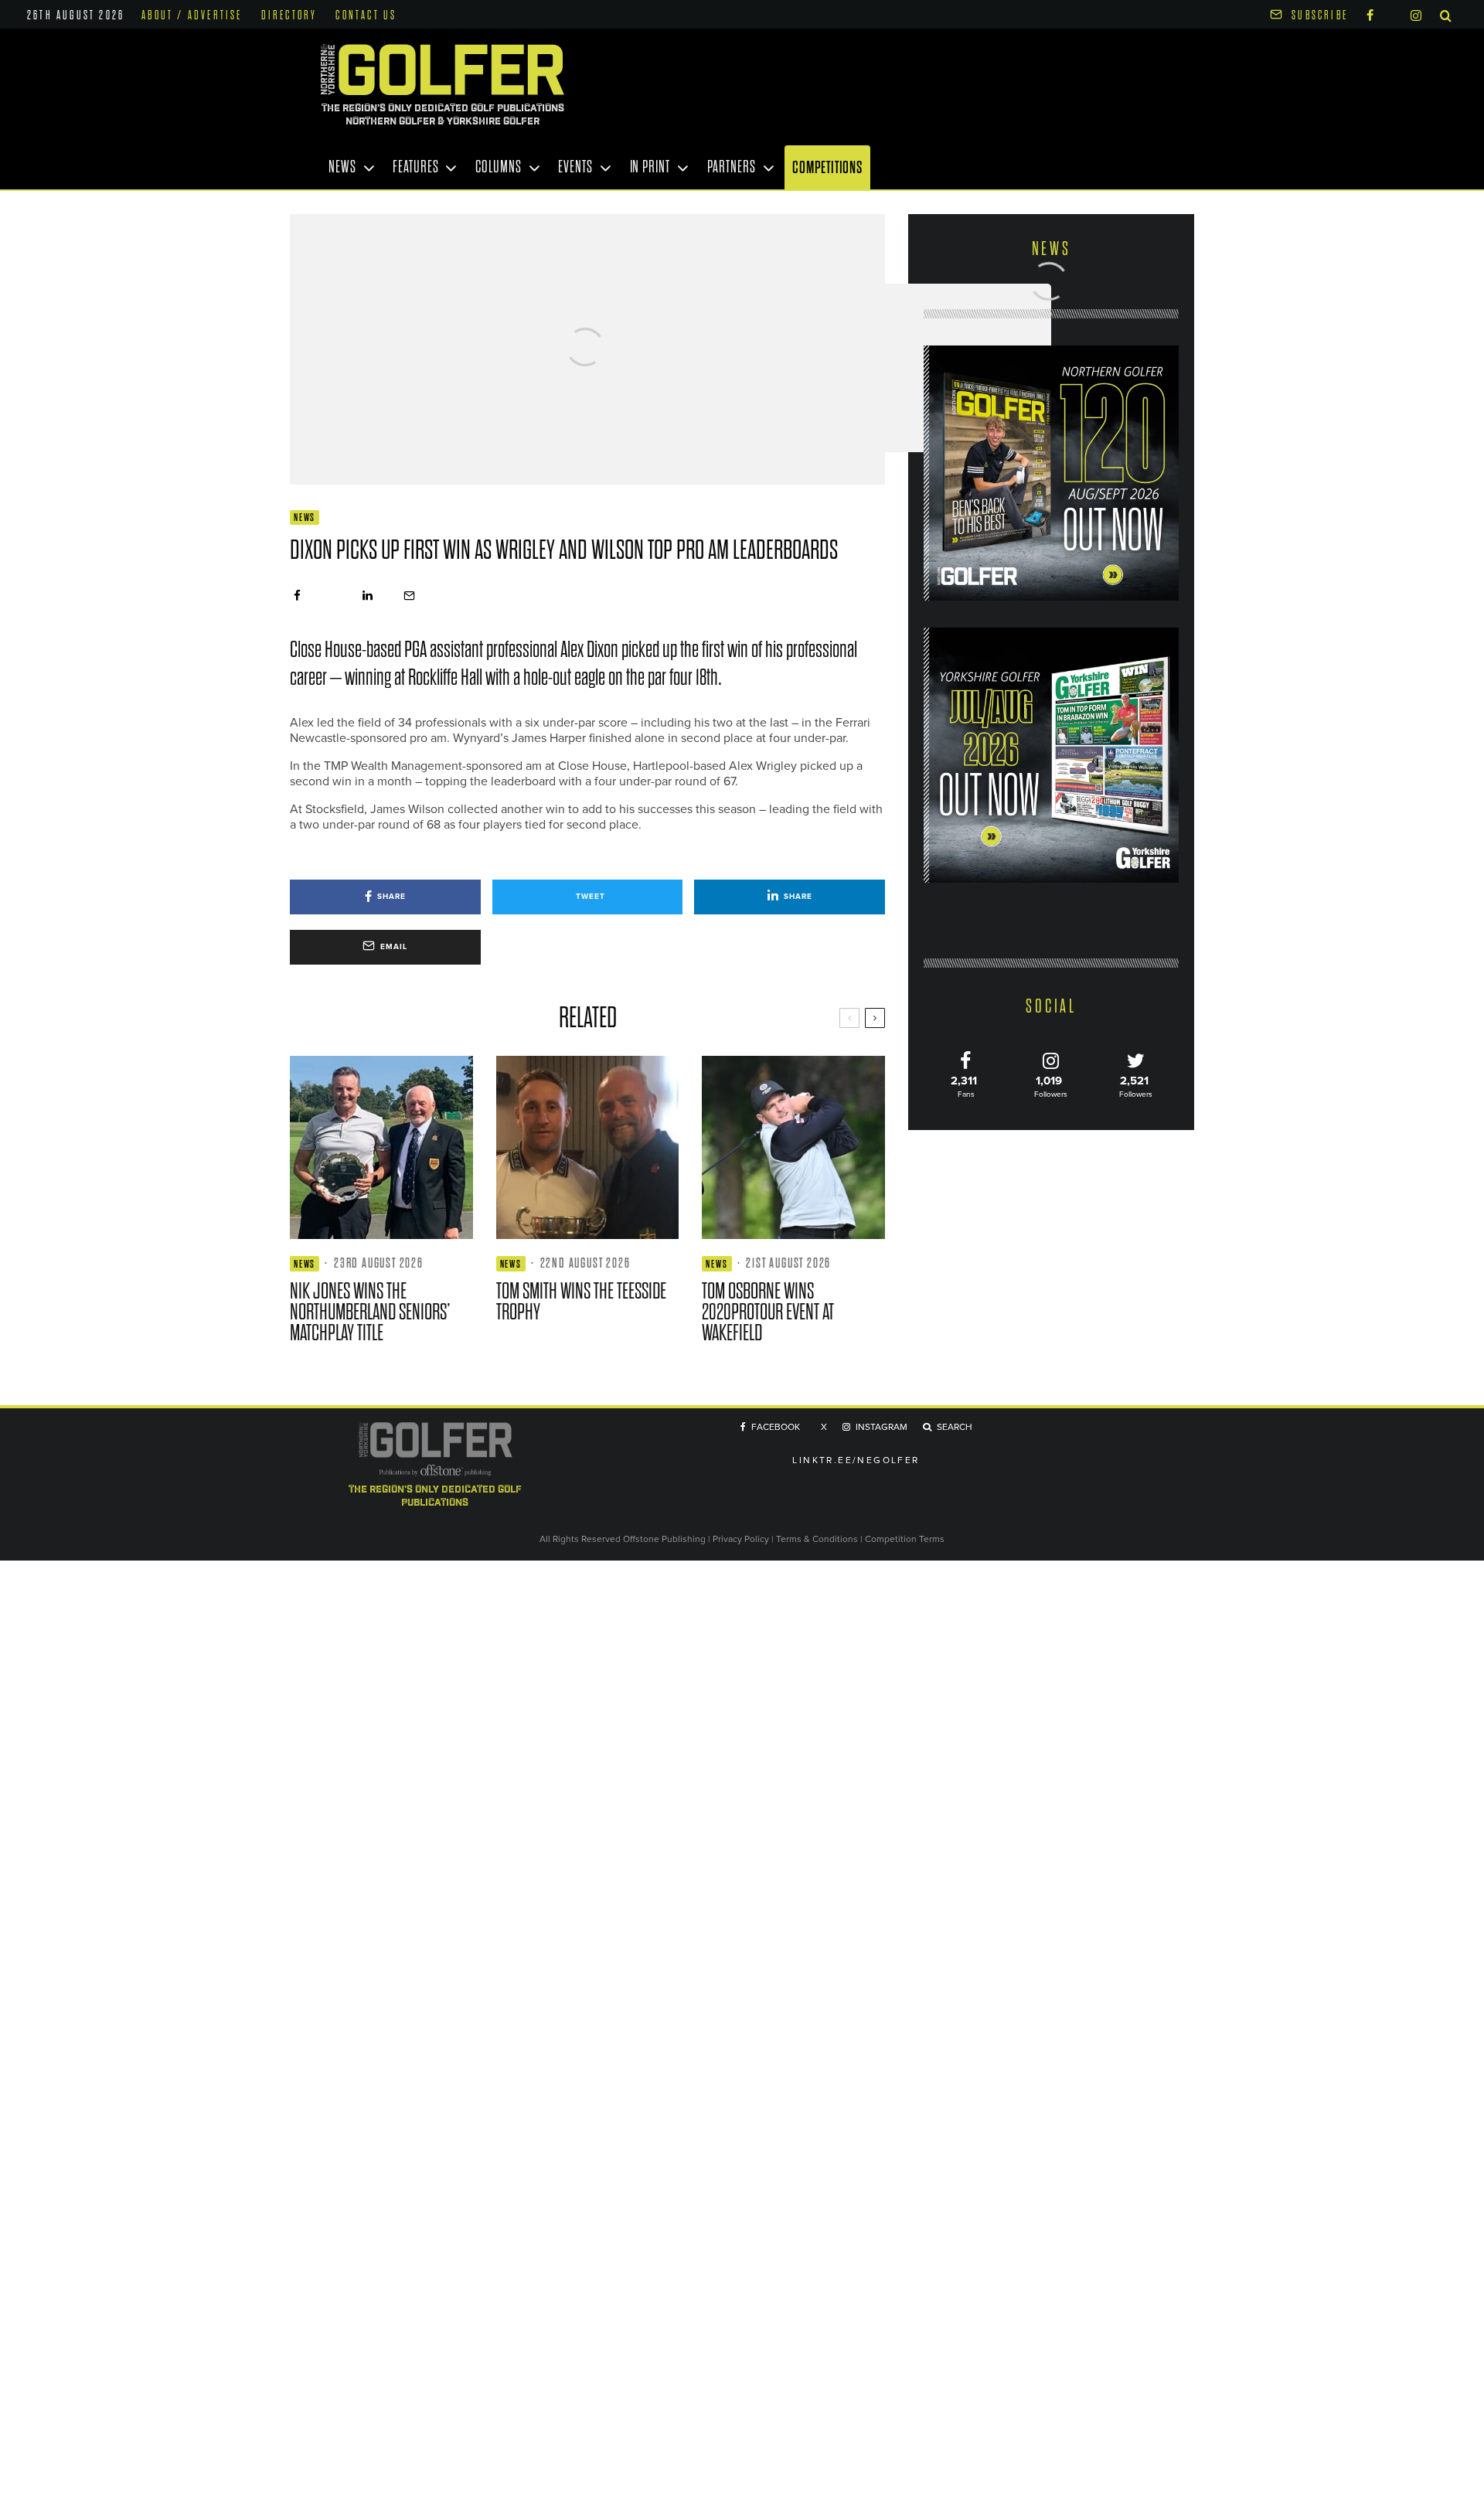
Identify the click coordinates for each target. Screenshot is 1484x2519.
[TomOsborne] (793, 1147)
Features (415, 167)
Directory (289, 15)
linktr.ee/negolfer (856, 1460)
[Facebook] (1370, 14)
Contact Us (366, 15)
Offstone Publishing (664, 1539)
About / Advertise (192, 15)
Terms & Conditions (818, 1539)
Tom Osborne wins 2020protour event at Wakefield (768, 1312)
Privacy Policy (741, 1539)
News (342, 167)
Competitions (827, 167)
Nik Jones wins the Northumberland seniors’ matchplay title (370, 1312)
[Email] (409, 596)
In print (650, 167)
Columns (498, 167)
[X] (1392, 13)
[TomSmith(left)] (588, 1147)
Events (575, 167)
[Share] (297, 596)
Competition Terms (905, 1539)
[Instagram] (1416, 14)
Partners (732, 167)
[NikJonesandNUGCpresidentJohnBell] (381, 1147)
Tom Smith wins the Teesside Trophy (581, 1302)
